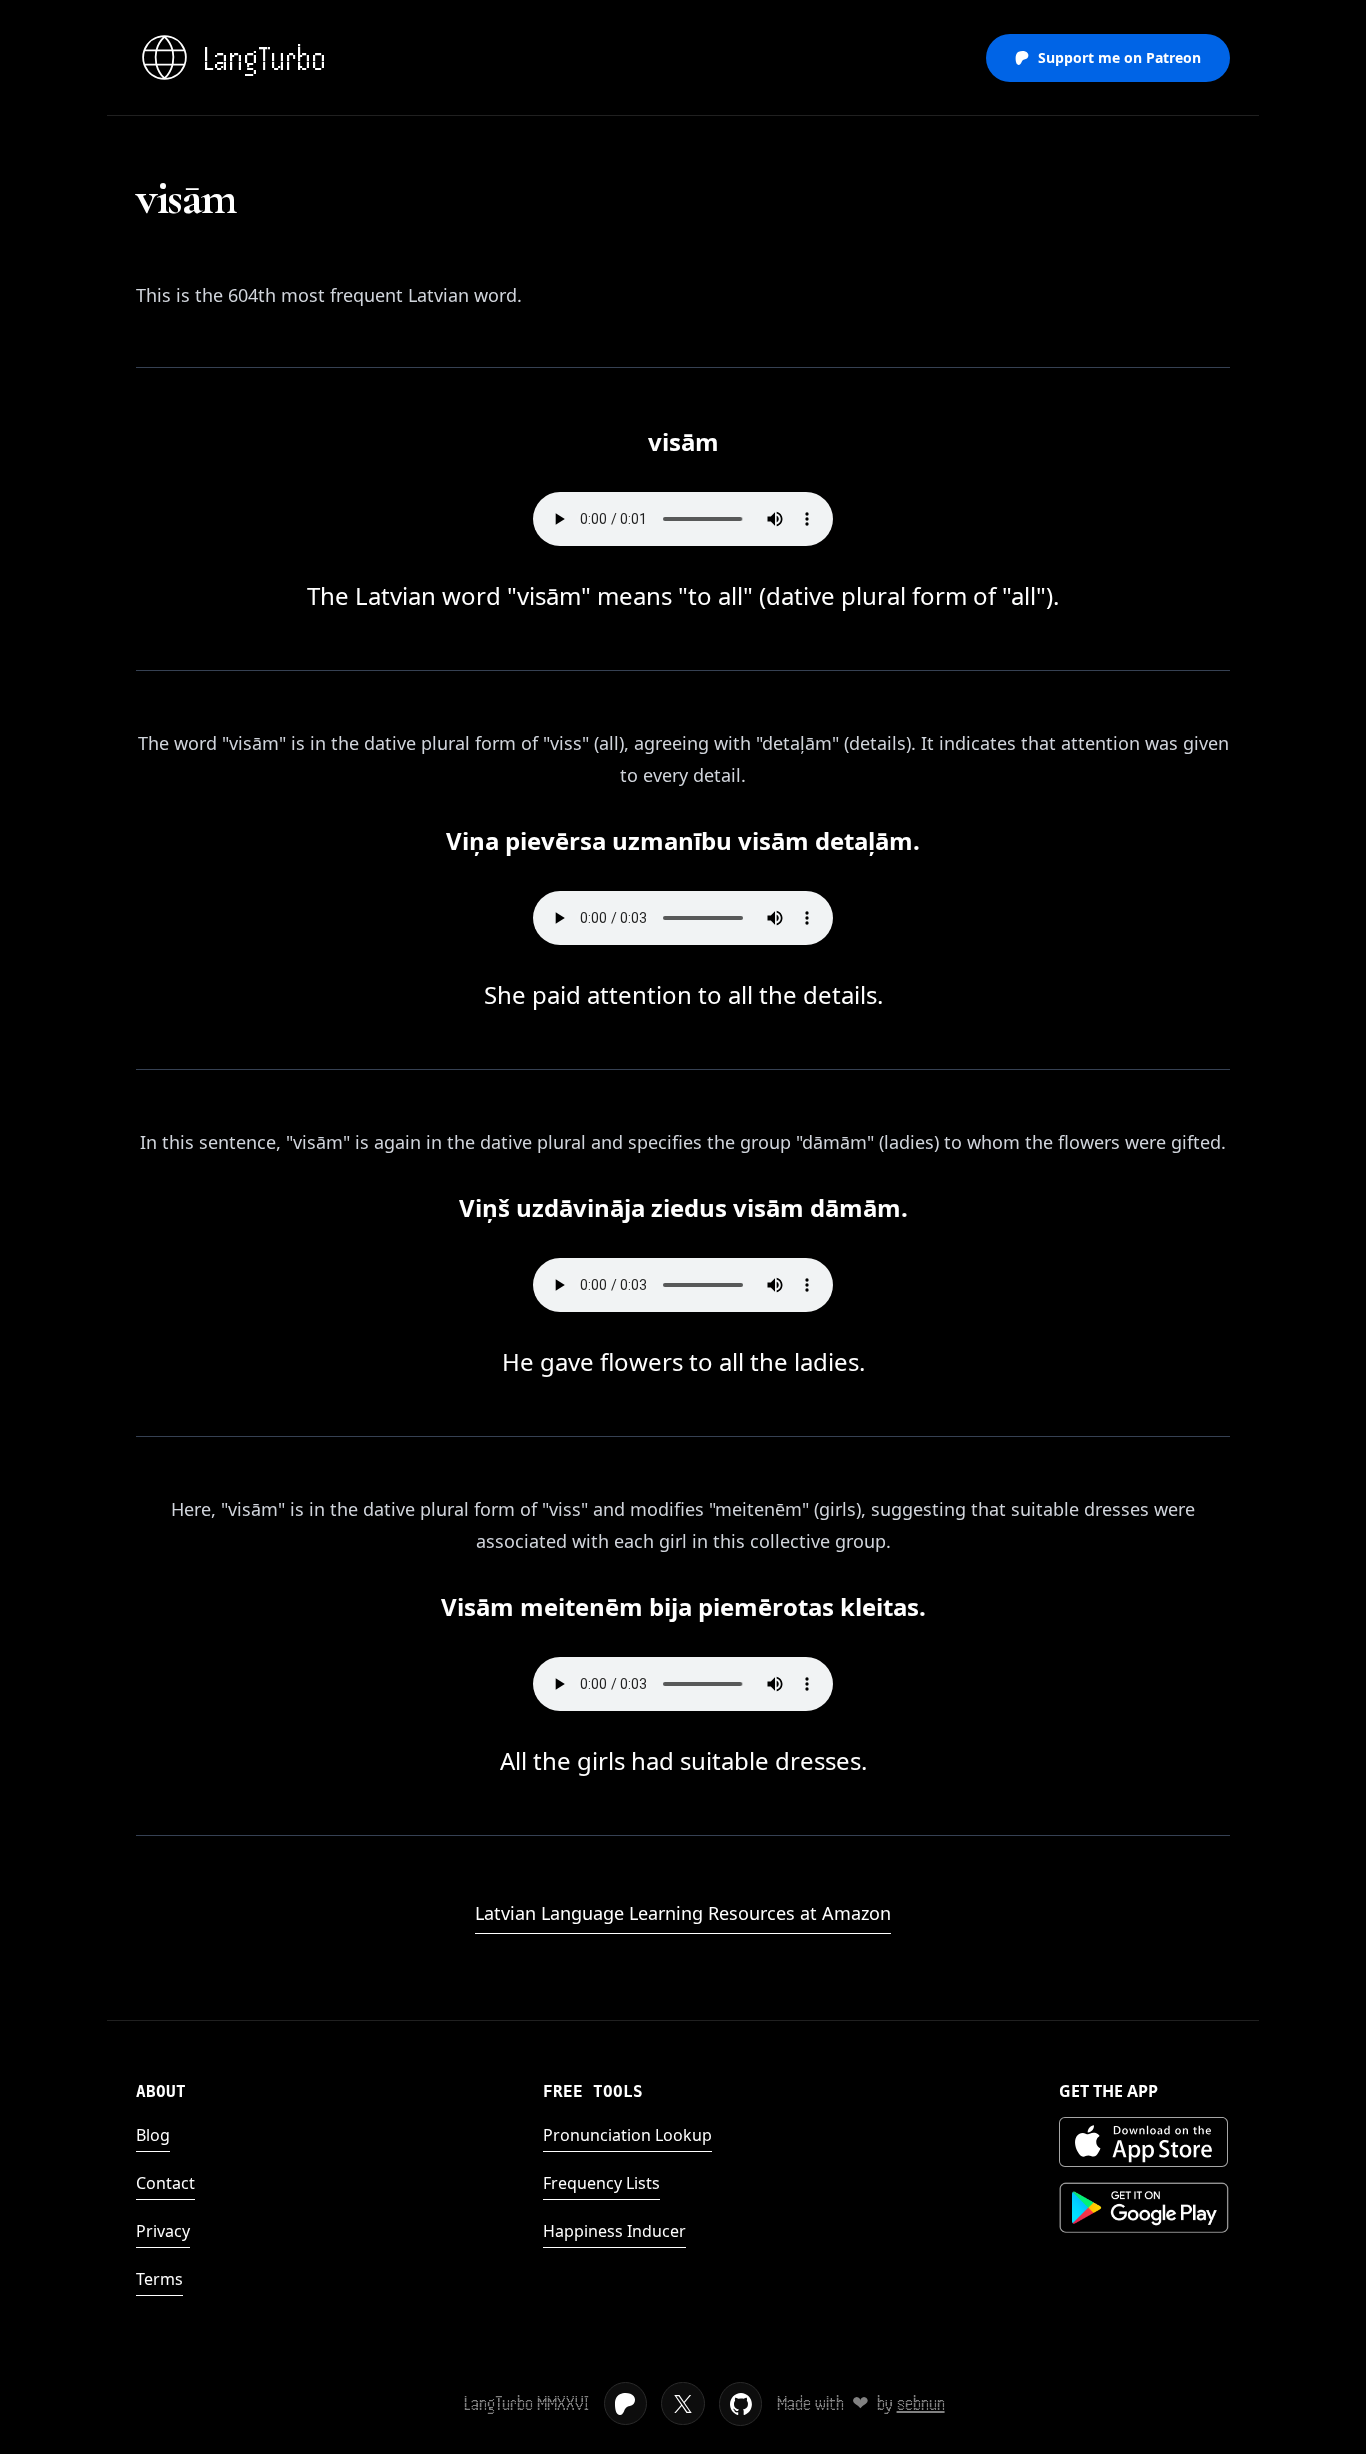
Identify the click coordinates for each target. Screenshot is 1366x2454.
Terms (159, 2279)
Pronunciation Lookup (627, 2135)
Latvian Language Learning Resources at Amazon (683, 1913)
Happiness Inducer (614, 2231)
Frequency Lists (601, 2183)
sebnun (921, 2403)
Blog (153, 2135)
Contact (165, 2183)
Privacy (163, 2231)
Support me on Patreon (1119, 57)
